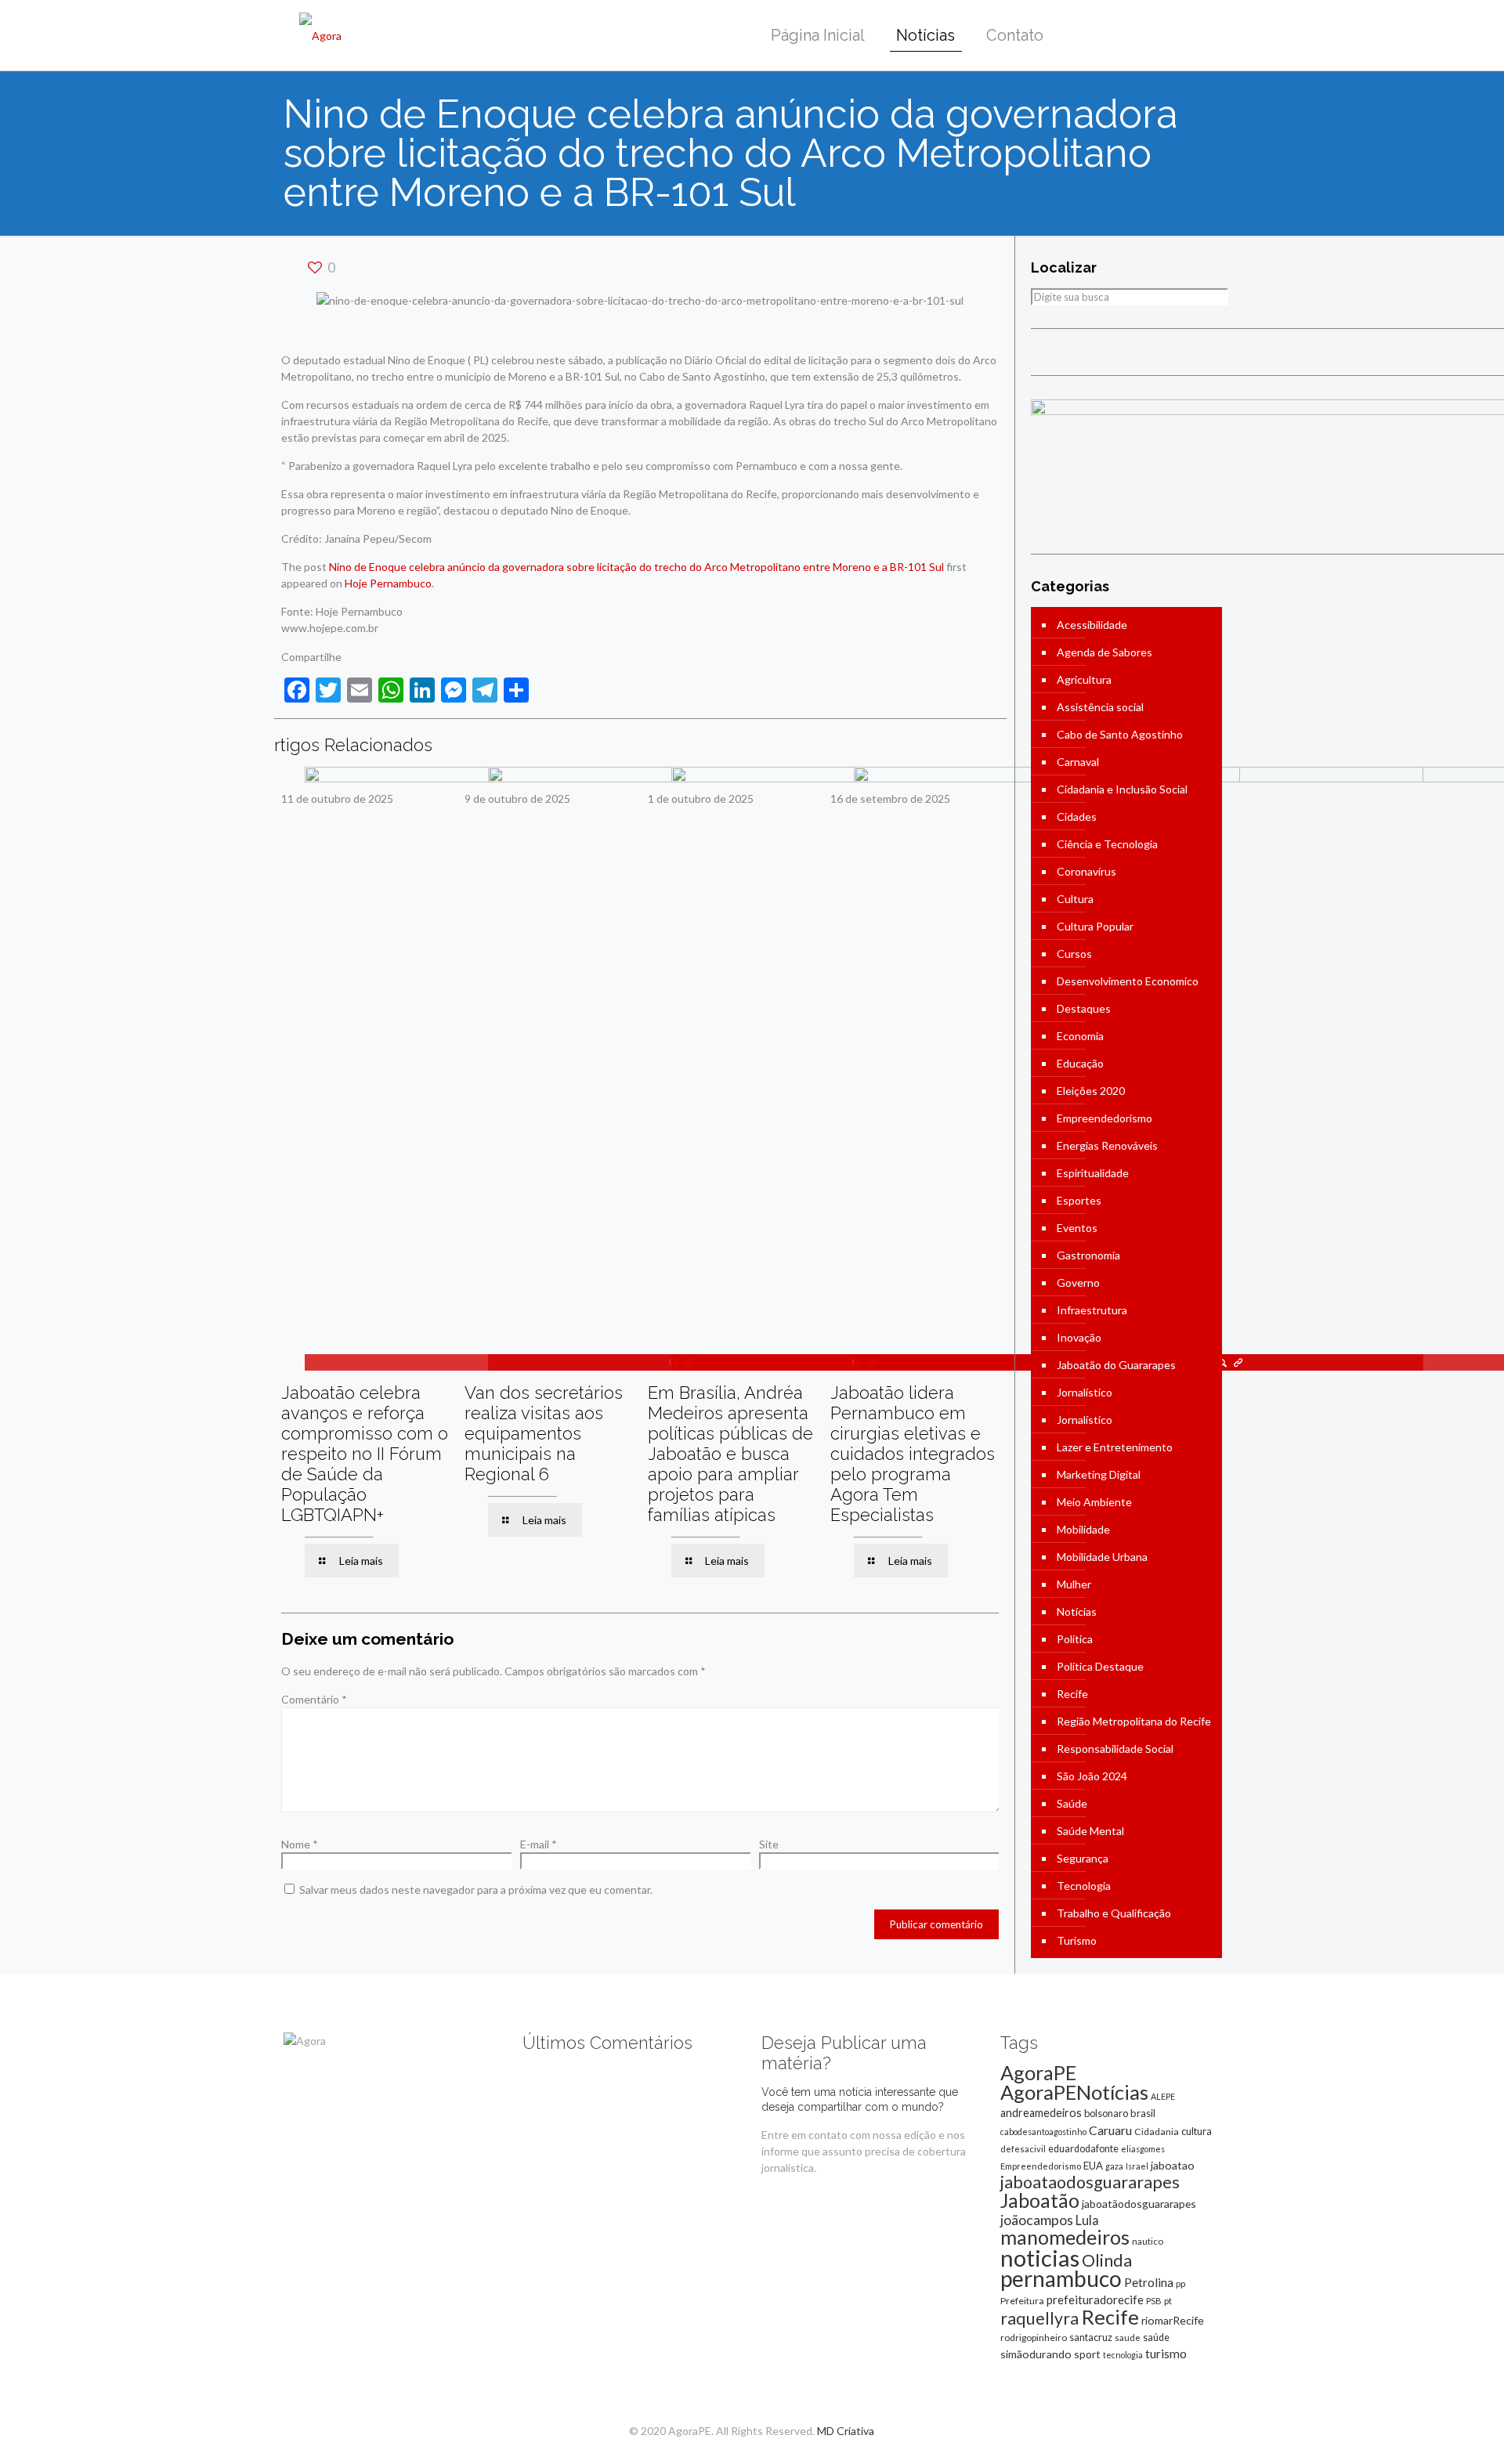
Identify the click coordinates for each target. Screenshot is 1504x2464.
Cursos (1074, 954)
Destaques (1084, 1008)
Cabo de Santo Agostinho (1120, 734)
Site (769, 1844)
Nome (300, 1844)
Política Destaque (1100, 1666)
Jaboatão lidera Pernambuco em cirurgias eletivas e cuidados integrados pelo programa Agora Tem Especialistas (913, 1454)
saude (1128, 2338)
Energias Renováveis (1107, 1145)
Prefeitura (1022, 2301)
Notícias (1077, 1611)
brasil (1143, 2113)
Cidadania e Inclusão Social (1122, 789)
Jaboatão (1040, 2200)
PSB (1154, 2301)
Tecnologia (1084, 1886)
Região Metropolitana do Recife (1134, 1721)
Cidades (1077, 817)
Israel (1137, 2166)
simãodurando (1036, 2354)
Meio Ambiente (1094, 1502)
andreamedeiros (1041, 2113)
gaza (1114, 2166)
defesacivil (1023, 2149)
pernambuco (1061, 2278)
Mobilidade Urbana (1102, 1557)
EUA (1093, 2166)
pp (1180, 2283)
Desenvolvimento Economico (1128, 981)
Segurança (1083, 1858)
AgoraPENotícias (1074, 2092)
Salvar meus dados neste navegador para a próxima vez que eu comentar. (476, 1890)
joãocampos (1037, 2220)
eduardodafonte (1083, 2149)
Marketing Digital (1099, 1474)
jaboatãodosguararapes (1139, 2204)
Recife (1072, 1694)
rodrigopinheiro (1034, 2338)
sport (1087, 2354)
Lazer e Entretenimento (1115, 1447)
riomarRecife (1173, 2320)
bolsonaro (1106, 2113)
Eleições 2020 (1091, 1091)
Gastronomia (1088, 1255)
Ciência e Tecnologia (1107, 844)
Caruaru (1110, 2130)
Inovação (1079, 1337)
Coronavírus (1086, 871)
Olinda (1107, 2260)
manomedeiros (1065, 2237)
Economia (1080, 1036)
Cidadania (1157, 2132)
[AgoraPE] (320, 35)
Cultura (1075, 899)
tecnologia (1123, 2355)
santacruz (1091, 2337)
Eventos (1077, 1228)
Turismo (1077, 1940)
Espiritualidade (1093, 1173)
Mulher (1074, 1584)
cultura (1197, 2131)
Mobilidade (1083, 1529)
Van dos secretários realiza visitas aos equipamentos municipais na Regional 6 (544, 1433)
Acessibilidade (1092, 625)
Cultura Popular (1095, 926)
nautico (1148, 2241)
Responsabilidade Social (1115, 1749)
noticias (1040, 2258)
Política (1075, 1639)
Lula (1087, 2220)
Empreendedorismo (1104, 1118)
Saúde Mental (1090, 1831)
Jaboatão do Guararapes (1116, 1365)
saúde (1156, 2338)
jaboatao (1173, 2165)
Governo (1078, 1283)
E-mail (539, 1844)
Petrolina (1149, 2282)
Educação (1080, 1063)
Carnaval (1078, 762)
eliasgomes (1143, 2149)
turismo (1166, 2354)
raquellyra (1039, 2318)
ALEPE (1163, 2096)
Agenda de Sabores (1104, 652)
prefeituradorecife (1095, 2300)
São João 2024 (1092, 1776)
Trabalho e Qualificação (1114, 1913)
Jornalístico (1085, 1392)
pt (1168, 2301)
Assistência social (1100, 707)
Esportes (1079, 1200)
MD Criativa (846, 2431)
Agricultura (1084, 679)
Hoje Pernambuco (388, 583)
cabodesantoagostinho (1043, 2132)
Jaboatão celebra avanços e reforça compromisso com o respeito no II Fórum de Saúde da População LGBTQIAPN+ (365, 1454)
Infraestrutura (1092, 1310)
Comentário (314, 1699)
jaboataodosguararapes (1090, 2182)
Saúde (1072, 1803)
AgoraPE (1038, 2072)
